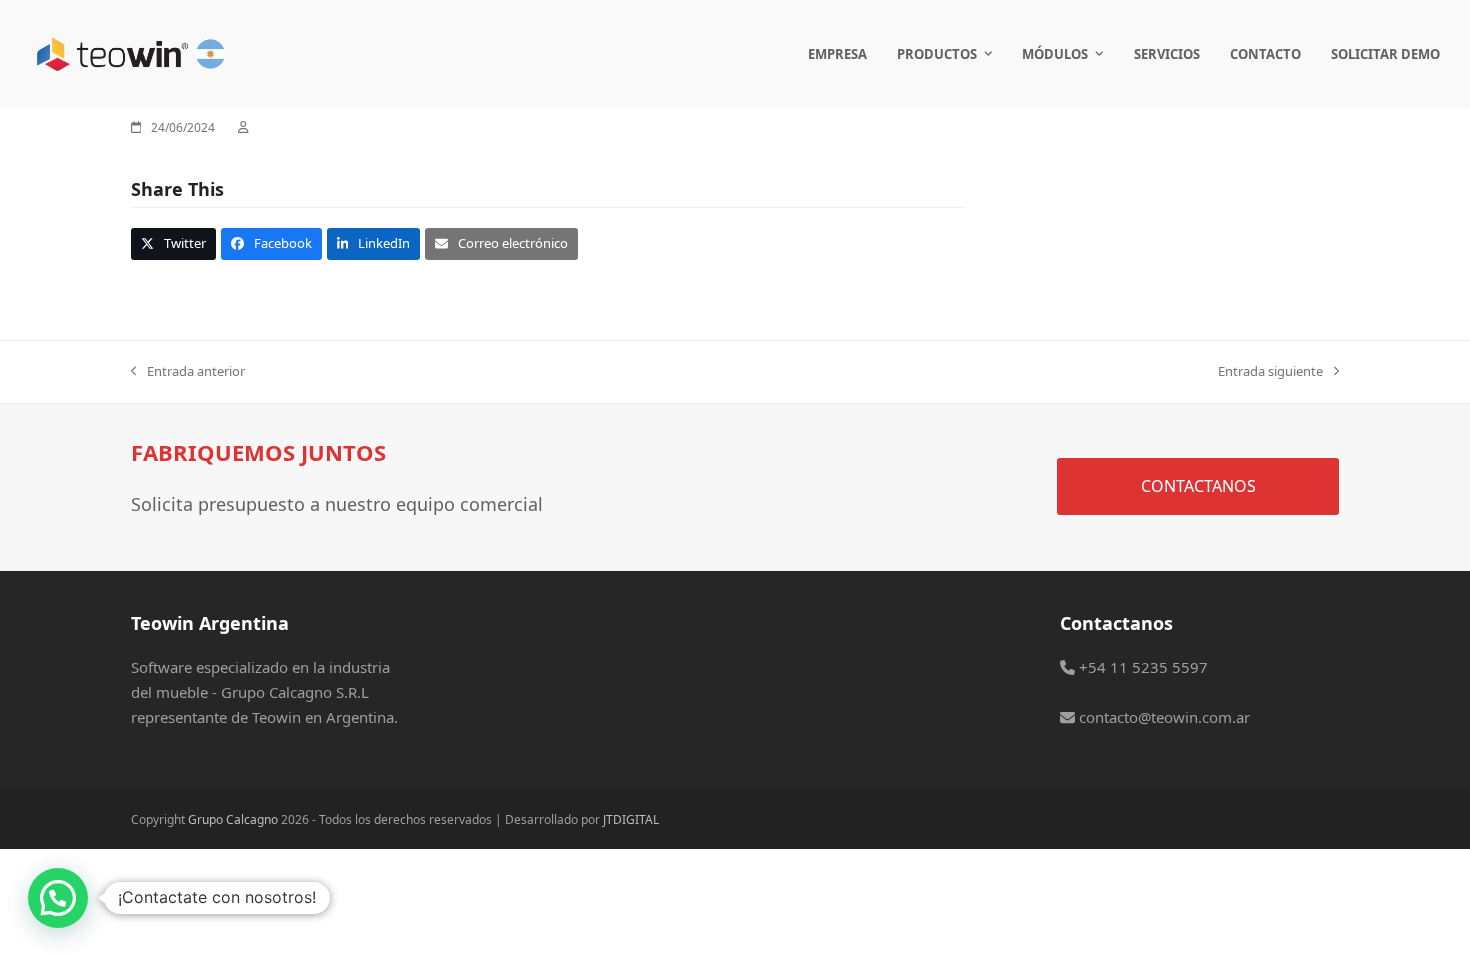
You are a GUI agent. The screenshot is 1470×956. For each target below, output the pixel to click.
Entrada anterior (188, 372)
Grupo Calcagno (233, 819)
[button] (173, 243)
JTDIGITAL (631, 819)
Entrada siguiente (1270, 372)
